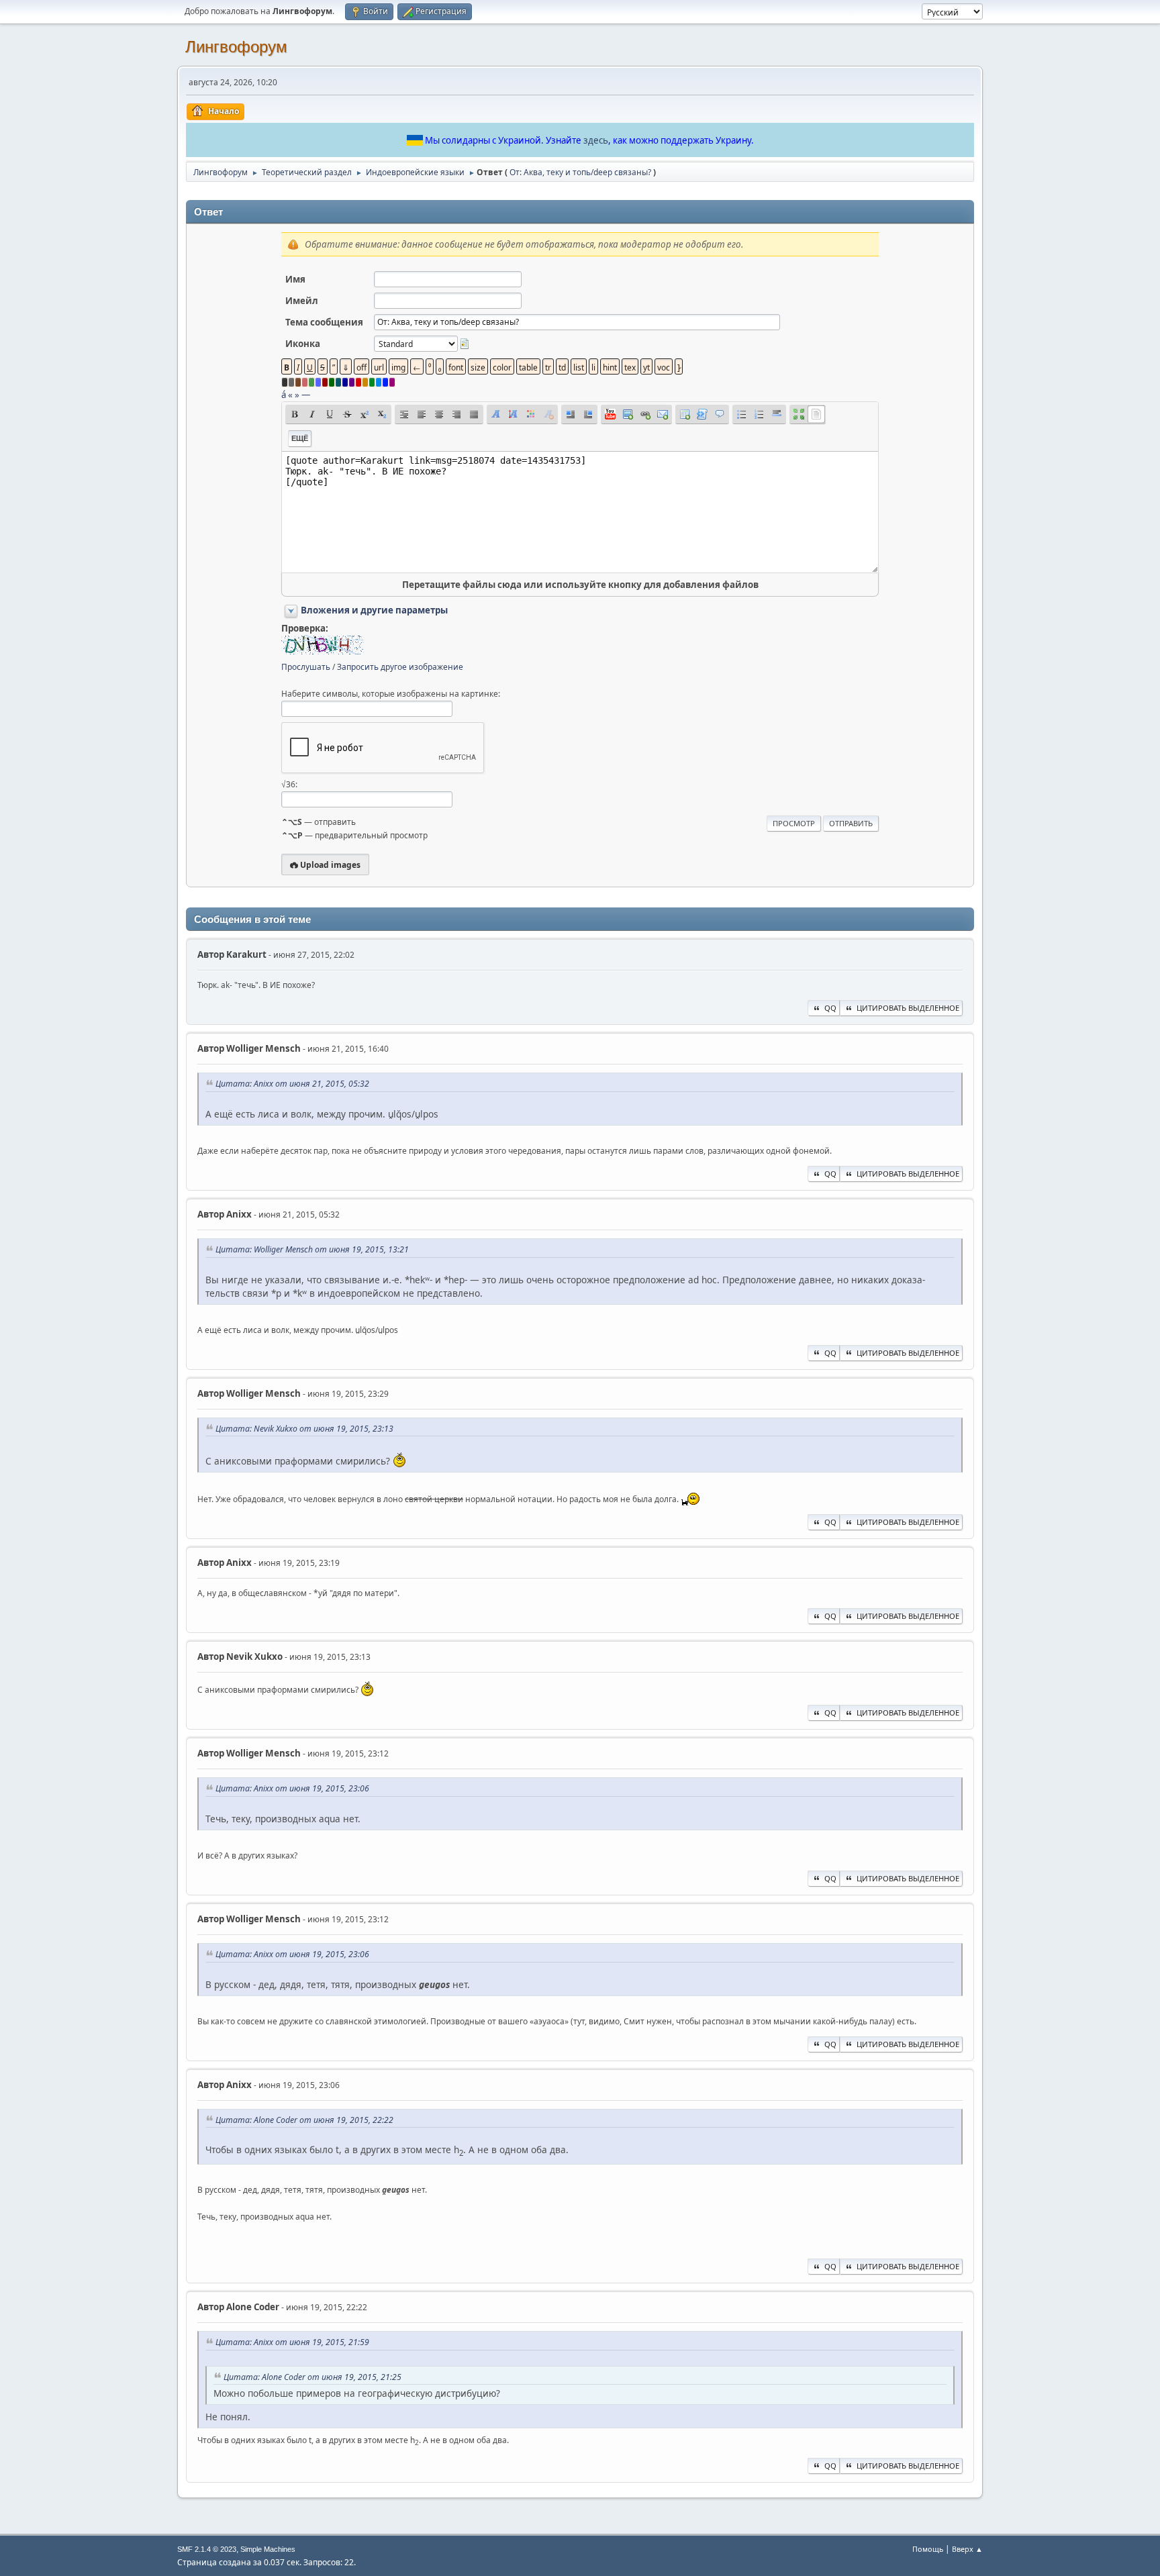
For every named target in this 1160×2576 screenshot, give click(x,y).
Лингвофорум (236, 47)
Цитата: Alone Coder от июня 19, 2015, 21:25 (312, 2377)
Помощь (928, 2549)
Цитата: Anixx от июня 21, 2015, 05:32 (292, 1084)
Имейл (302, 301)
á (284, 395)
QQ (830, 1008)
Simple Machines (268, 2549)
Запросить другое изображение (400, 667)
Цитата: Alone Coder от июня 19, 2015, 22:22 (304, 2120)
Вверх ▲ (967, 2549)
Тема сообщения (324, 322)
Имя (295, 279)
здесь (596, 140)
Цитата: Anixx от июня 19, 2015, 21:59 (292, 2342)
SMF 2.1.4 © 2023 (207, 2549)
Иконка (303, 344)
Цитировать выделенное (908, 1008)
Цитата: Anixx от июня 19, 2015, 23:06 (292, 1788)
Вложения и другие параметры (374, 610)
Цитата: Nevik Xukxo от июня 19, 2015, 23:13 (304, 1429)
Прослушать (306, 667)
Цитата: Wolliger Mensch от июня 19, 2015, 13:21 (312, 1249)
